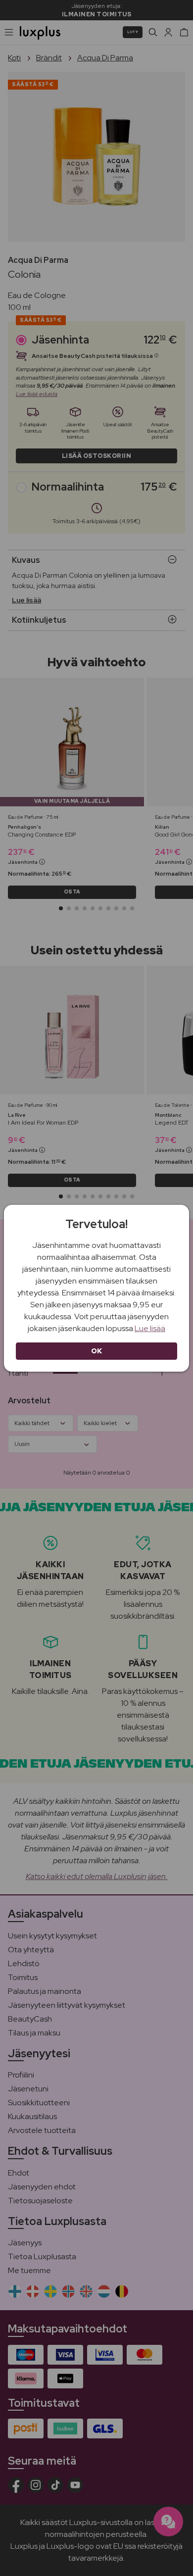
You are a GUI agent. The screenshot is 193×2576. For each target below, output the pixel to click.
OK (97, 1351)
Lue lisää (150, 1328)
